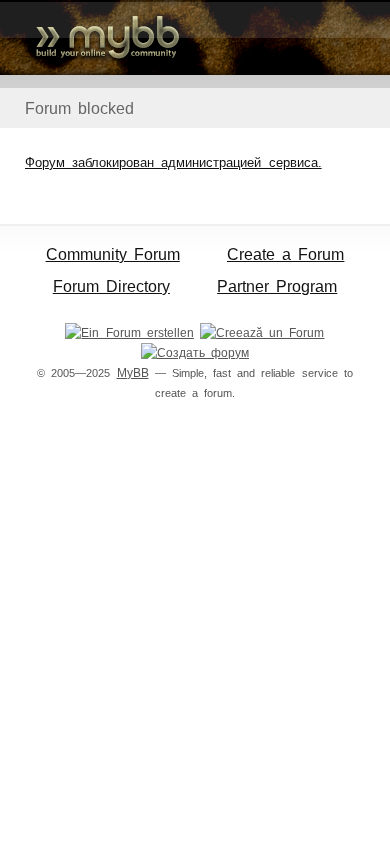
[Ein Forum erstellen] (129, 333)
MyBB (133, 373)
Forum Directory (111, 286)
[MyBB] (195, 37)
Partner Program (277, 286)
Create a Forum (285, 254)
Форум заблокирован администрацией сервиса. (173, 162)
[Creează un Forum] (262, 333)
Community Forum (113, 254)
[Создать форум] (195, 353)
